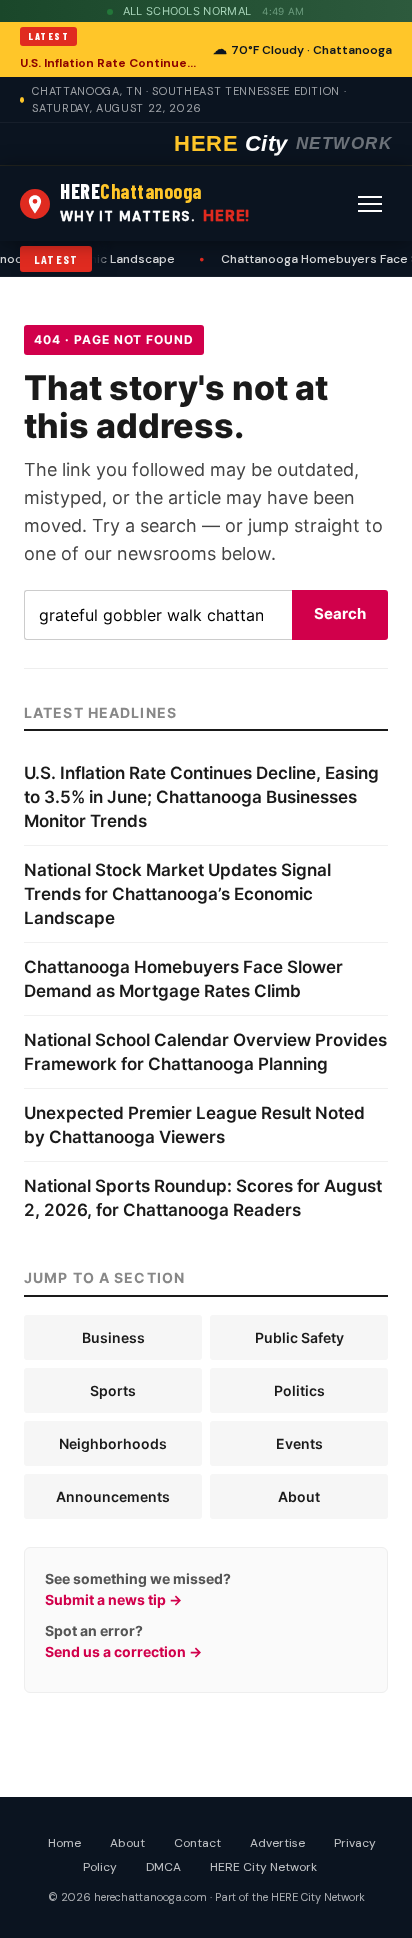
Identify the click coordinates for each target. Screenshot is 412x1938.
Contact (197, 1843)
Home (64, 1843)
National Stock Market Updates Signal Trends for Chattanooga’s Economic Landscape (177, 894)
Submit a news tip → (113, 1599)
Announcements (113, 1496)
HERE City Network (263, 1867)
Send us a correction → (123, 1651)
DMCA (163, 1867)
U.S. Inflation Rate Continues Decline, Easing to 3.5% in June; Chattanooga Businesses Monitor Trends (110, 63)
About (299, 1496)
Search (340, 613)
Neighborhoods (113, 1443)
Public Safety (299, 1337)
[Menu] (370, 204)
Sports (113, 1390)
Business (113, 1337)
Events (299, 1443)
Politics (299, 1390)
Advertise (277, 1843)
